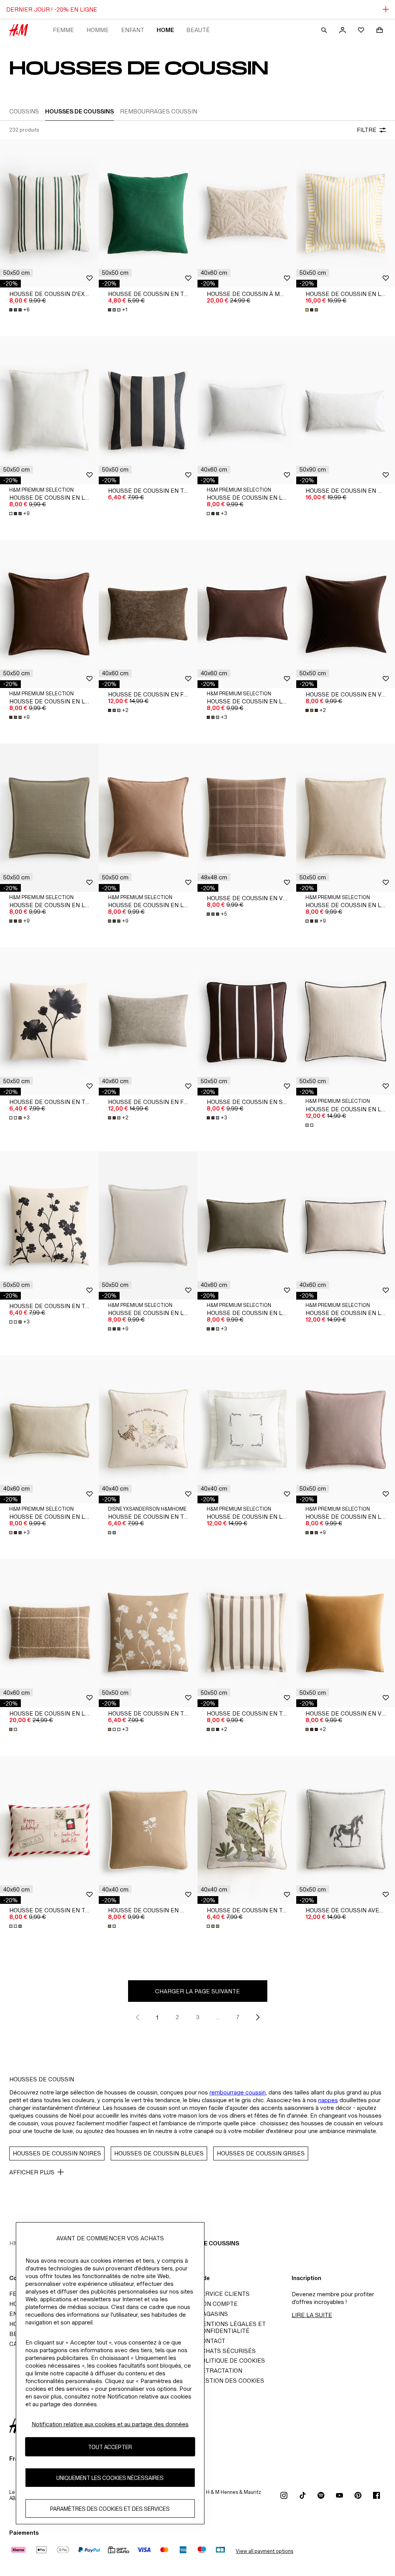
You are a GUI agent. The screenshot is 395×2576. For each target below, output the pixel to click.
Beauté (198, 30)
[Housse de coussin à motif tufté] (247, 213)
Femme (63, 30)
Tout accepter (110, 2447)
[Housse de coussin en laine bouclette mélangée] (49, 1633)
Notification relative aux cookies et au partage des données (110, 2424)
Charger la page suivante (197, 1991)
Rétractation (220, 2371)
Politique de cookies (231, 2360)
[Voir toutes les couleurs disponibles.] (312, 310)
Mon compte (218, 2304)
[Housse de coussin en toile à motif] (247, 1633)
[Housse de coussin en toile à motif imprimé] (148, 1429)
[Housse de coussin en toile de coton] (148, 213)
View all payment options (264, 2551)
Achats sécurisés (227, 2351)
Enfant (133, 30)
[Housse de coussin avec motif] (346, 1830)
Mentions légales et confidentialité (232, 2327)
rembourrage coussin (238, 2092)
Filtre (367, 130)
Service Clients (224, 2294)
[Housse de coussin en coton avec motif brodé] (148, 1830)
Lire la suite (312, 2315)
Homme (98, 30)
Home (165, 30)
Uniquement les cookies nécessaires (110, 2478)
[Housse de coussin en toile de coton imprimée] (49, 1830)
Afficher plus (32, 2172)
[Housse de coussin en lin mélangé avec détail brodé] (247, 1429)
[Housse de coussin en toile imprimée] (49, 1021)
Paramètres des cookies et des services (110, 2509)
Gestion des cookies (231, 2381)
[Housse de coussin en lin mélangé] (346, 213)
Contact (211, 2341)
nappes (328, 2100)
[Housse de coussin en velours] (346, 614)
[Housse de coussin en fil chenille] (148, 614)
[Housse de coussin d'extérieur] (49, 213)
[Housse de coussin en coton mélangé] (346, 410)
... (218, 2017)
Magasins (213, 2314)
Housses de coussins (205, 2243)
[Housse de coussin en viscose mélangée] (247, 818)
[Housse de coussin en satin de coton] (247, 1021)
